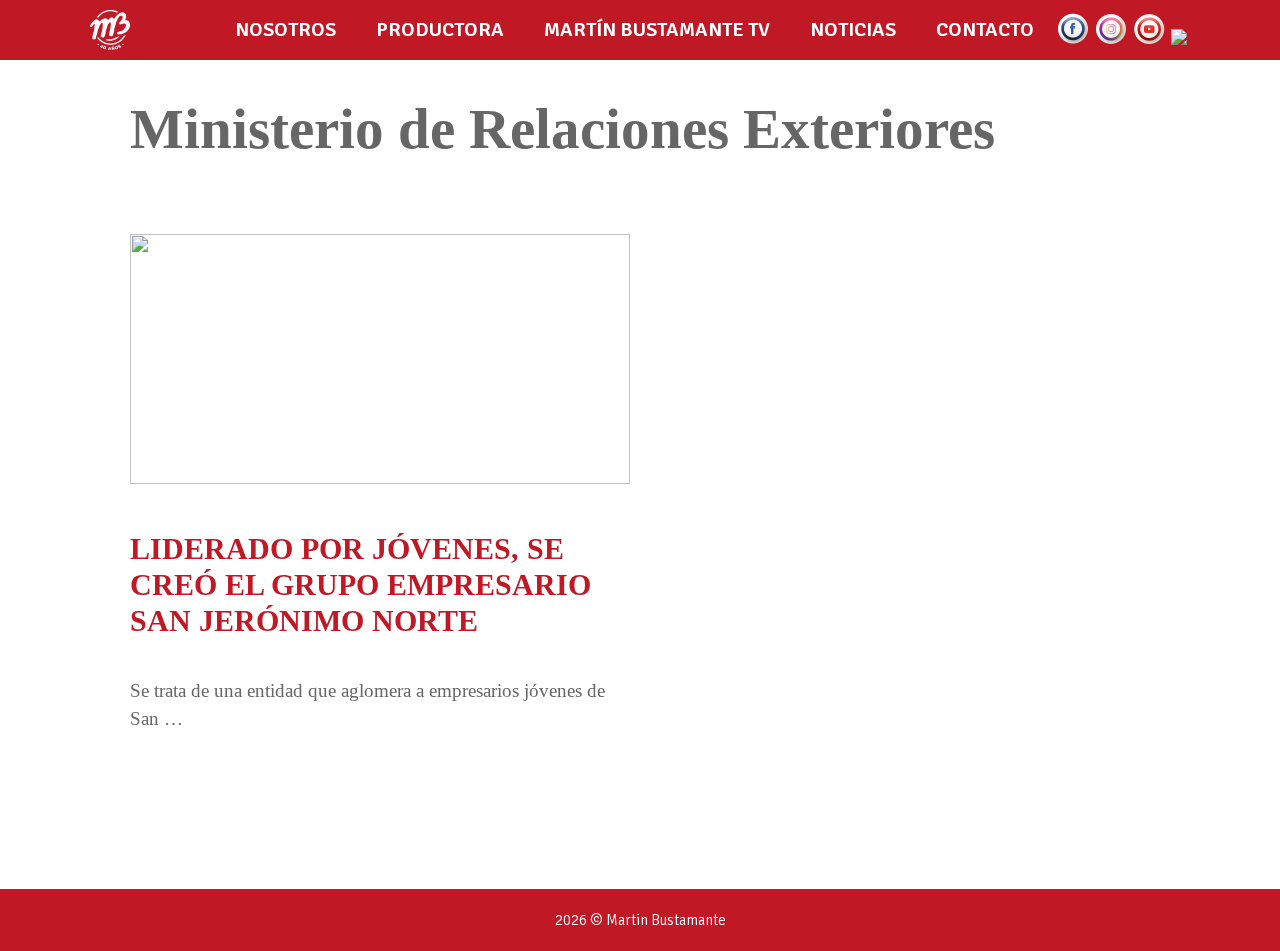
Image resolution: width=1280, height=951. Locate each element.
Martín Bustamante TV (657, 29)
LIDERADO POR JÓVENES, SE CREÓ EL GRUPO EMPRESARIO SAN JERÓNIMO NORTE (360, 584)
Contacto (985, 29)
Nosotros (285, 29)
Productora (440, 29)
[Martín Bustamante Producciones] (115, 30)
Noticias (853, 29)
